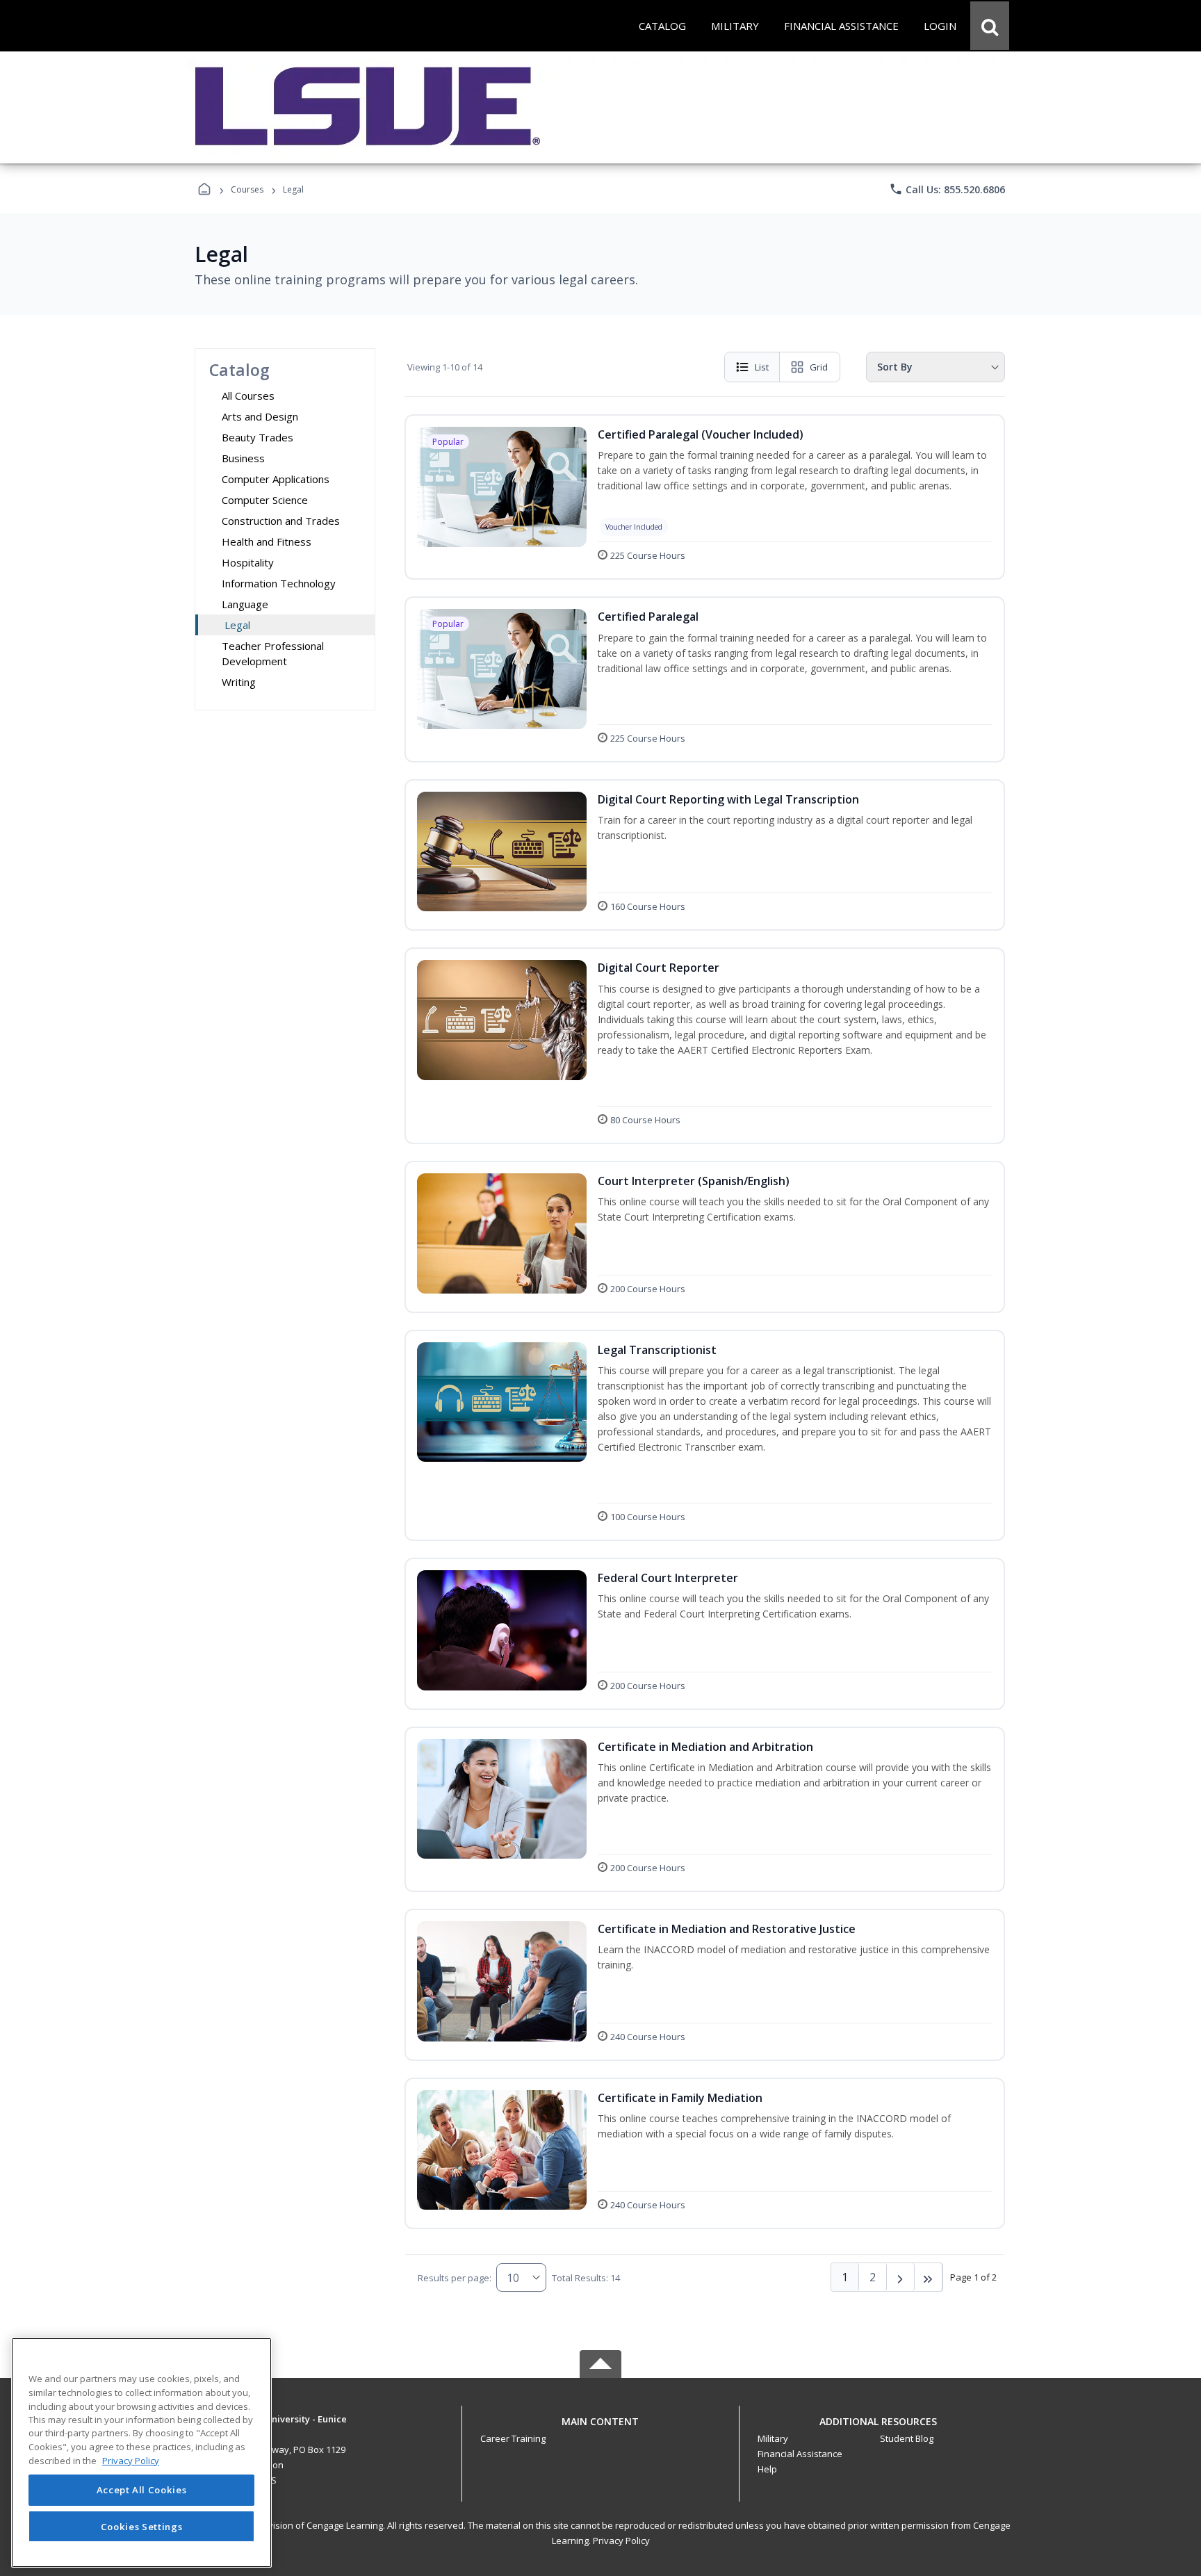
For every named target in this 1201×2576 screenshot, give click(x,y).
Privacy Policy (621, 2541)
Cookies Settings (142, 2526)
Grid (819, 367)
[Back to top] (600, 2429)
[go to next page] (901, 2277)
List (762, 367)
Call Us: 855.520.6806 (947, 189)
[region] (141, 2453)
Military (773, 2438)
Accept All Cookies (142, 2491)
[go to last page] (929, 2277)
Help (767, 2469)
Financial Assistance (800, 2454)
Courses (247, 189)
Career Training (513, 2438)
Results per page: (455, 2278)
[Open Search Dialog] (990, 26)
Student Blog (907, 2438)
